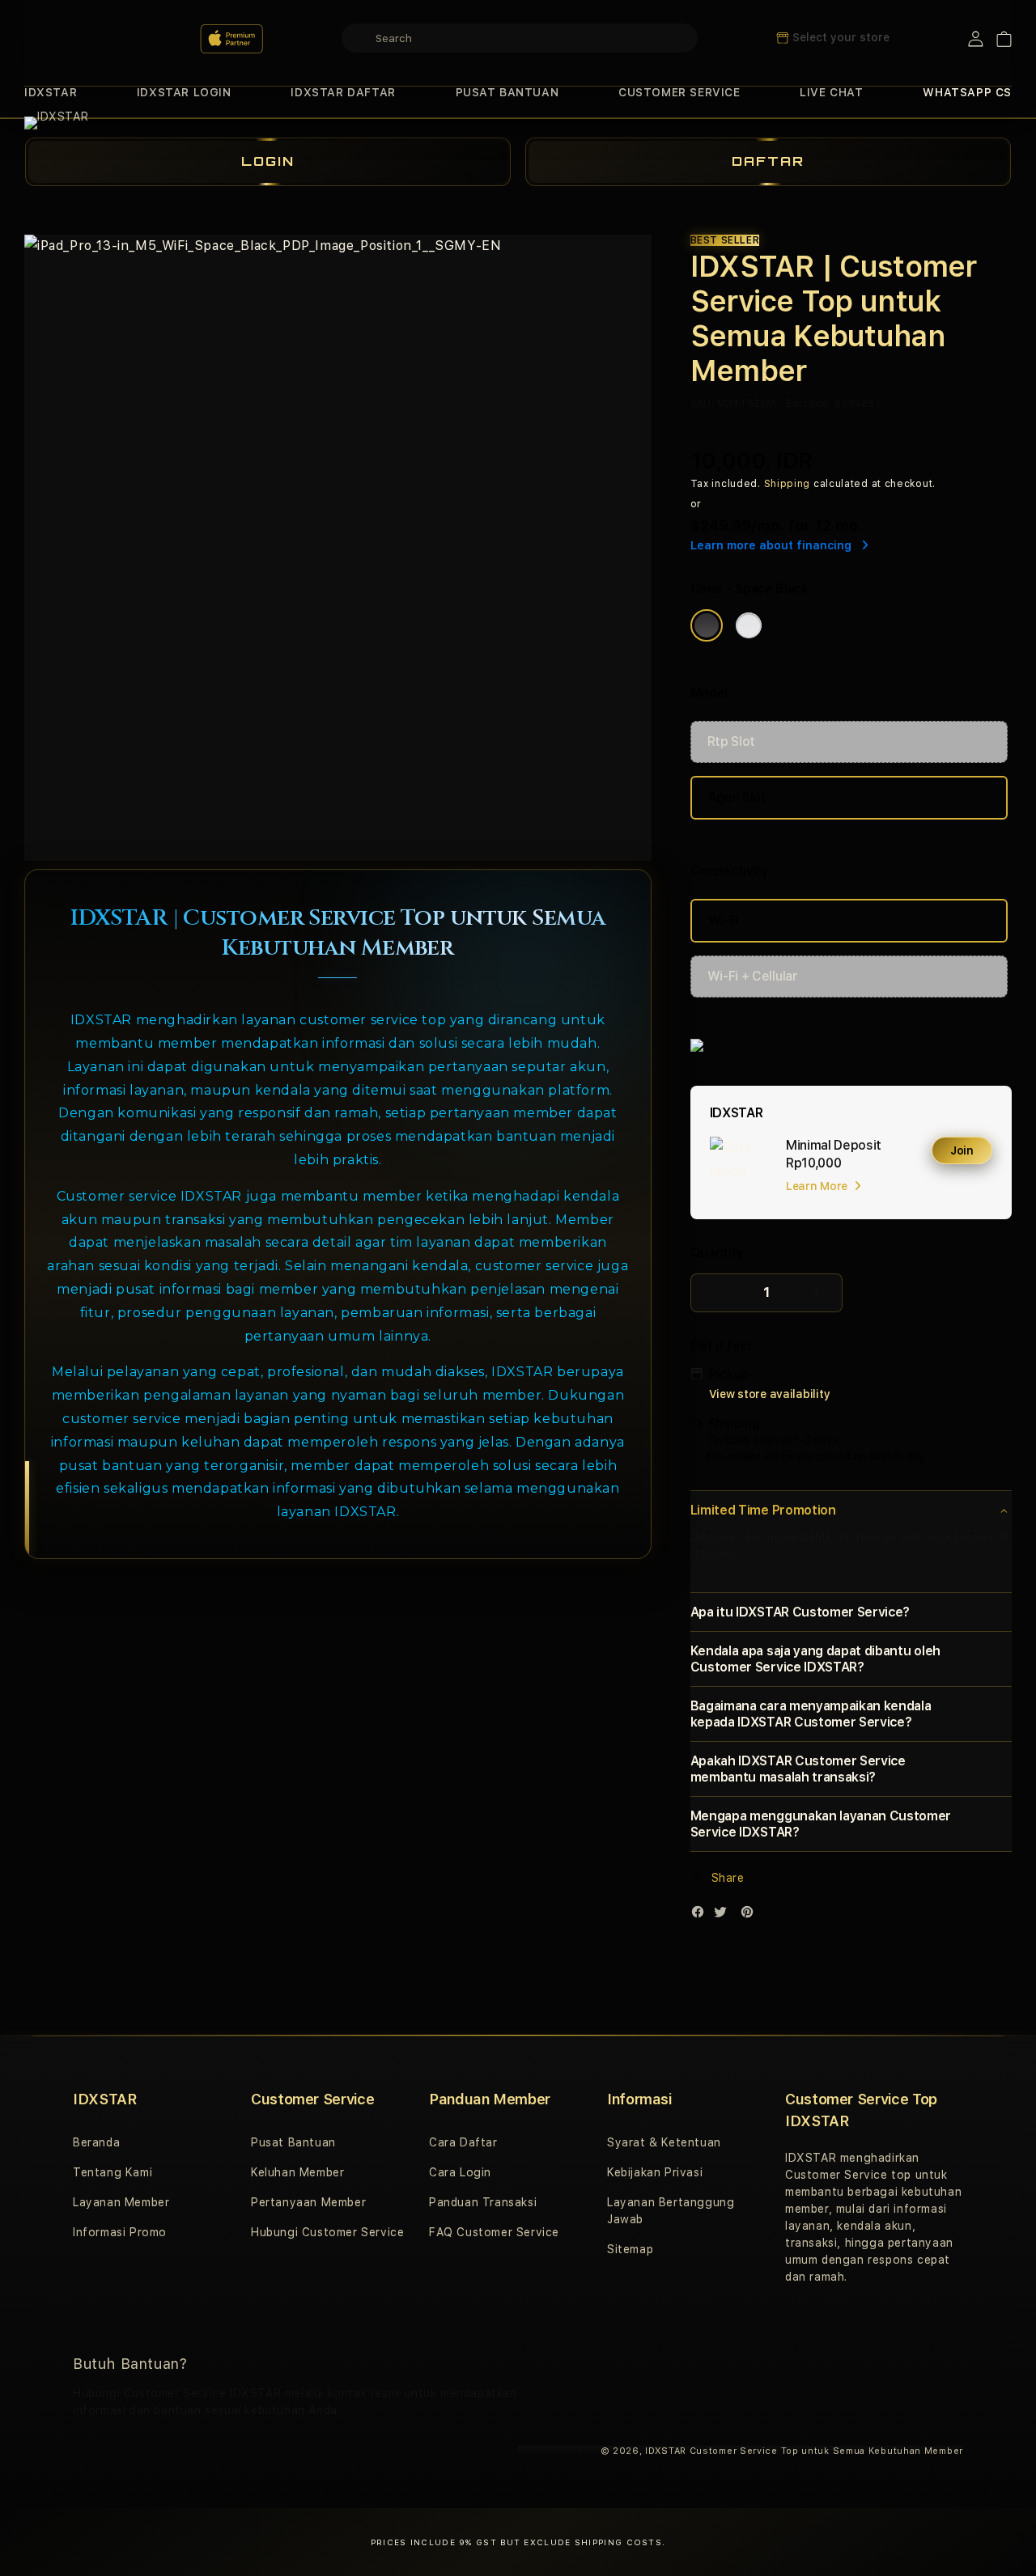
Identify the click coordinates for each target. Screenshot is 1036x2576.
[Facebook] (702, 1915)
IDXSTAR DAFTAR (343, 92)
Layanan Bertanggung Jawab (671, 2211)
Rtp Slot (731, 741)
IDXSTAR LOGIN (184, 92)
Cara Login (460, 2172)
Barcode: (809, 404)
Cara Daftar (463, 2142)
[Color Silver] (749, 625)
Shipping (788, 484)
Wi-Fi (724, 920)
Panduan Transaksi (483, 2202)
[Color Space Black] (707, 625)
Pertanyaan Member (308, 2202)
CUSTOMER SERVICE (679, 92)
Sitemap (630, 2249)
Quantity (717, 1253)
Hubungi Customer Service (327, 2232)
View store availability (770, 1394)
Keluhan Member (297, 2172)
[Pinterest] (751, 1915)
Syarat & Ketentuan (664, 2142)
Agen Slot (737, 797)
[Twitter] (724, 1915)
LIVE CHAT (831, 92)
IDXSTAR (51, 92)
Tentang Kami (113, 2172)
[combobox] (520, 38)
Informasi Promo (120, 2232)
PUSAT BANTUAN (507, 92)
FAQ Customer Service (494, 2232)
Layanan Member (121, 2202)
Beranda (96, 2142)
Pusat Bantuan (293, 2142)
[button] (51, 93)
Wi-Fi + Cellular (753, 976)
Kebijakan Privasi (655, 2172)
